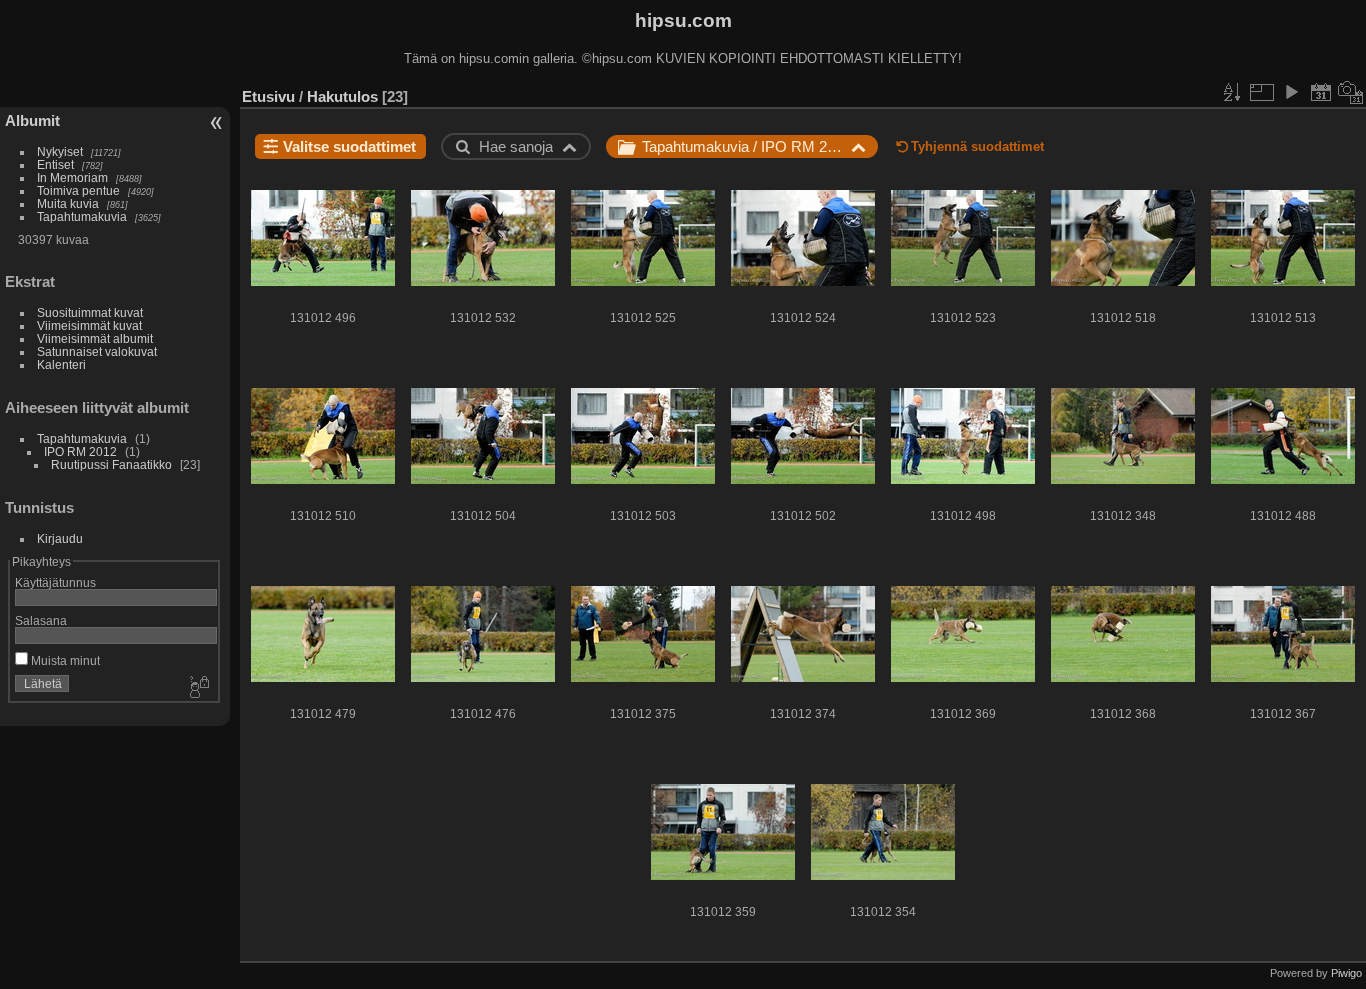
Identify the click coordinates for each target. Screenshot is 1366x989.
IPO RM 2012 (80, 451)
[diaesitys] (1291, 92)
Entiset (55, 164)
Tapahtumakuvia (82, 216)
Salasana (41, 620)
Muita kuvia (68, 203)
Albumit (32, 120)
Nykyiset (60, 151)
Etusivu (268, 96)
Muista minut (64, 660)
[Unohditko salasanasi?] (198, 688)
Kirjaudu (60, 538)
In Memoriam (72, 177)
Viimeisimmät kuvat (89, 325)
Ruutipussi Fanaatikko (111, 464)
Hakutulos (342, 96)
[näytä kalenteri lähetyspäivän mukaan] (1321, 92)
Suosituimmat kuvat (90, 312)
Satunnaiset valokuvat (97, 351)
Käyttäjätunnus (55, 582)
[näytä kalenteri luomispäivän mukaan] (1351, 92)
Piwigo (1346, 973)
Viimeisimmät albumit (95, 338)
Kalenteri (61, 364)
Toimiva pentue (78, 190)
